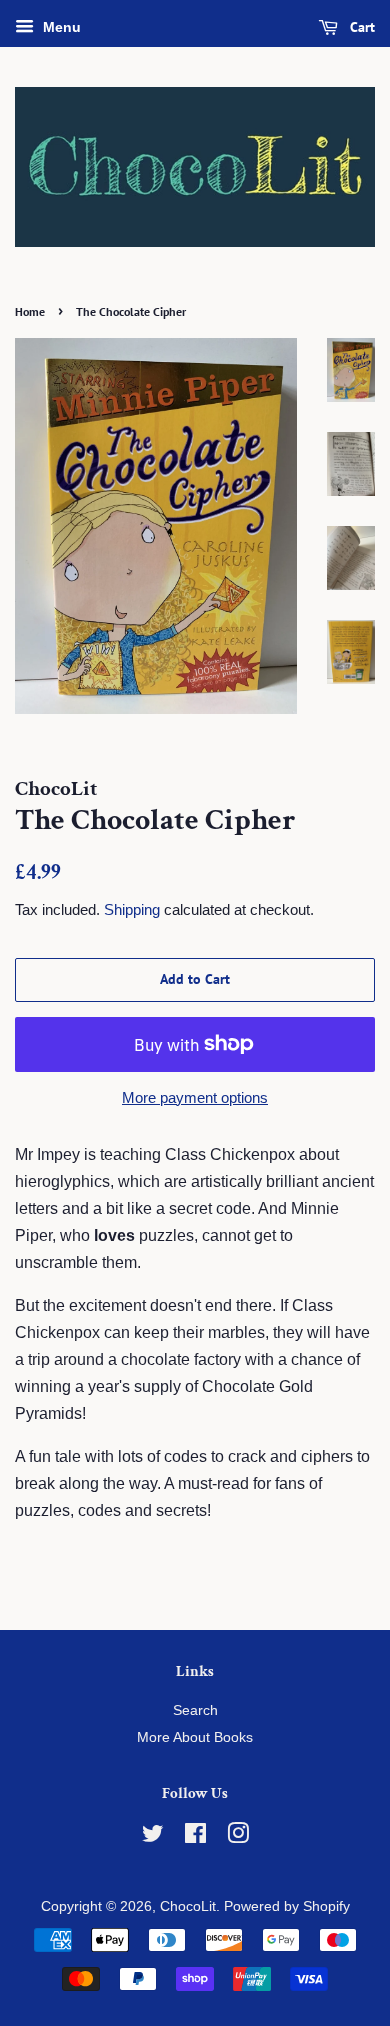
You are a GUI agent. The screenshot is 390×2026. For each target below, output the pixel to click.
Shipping (132, 909)
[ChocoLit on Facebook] (195, 1837)
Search (195, 1710)
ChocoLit (188, 1906)
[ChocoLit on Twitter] (153, 1837)
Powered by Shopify (287, 1906)
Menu (60, 27)
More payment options (195, 1097)
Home (30, 311)
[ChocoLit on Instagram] (238, 1837)
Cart (360, 27)
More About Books (195, 1737)
